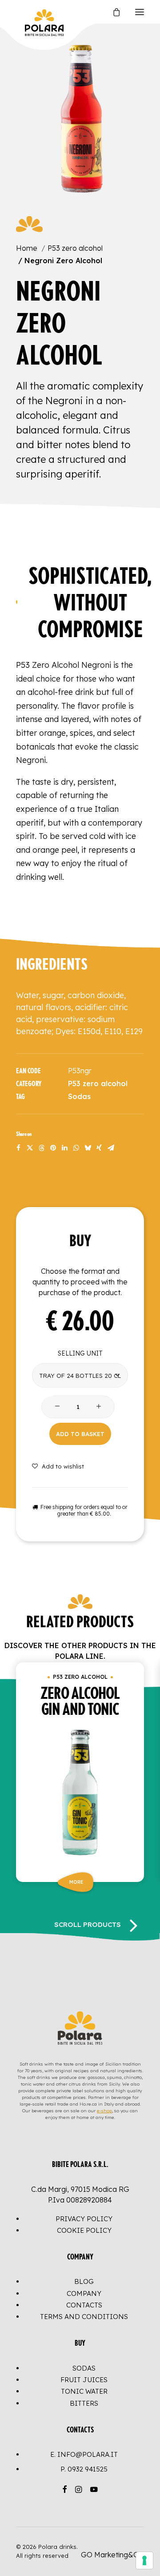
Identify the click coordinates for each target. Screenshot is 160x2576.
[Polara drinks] (25, 12)
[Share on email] (111, 1148)
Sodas (79, 1096)
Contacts (84, 2305)
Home (27, 248)
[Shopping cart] (112, 12)
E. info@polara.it (84, 2454)
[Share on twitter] (30, 1148)
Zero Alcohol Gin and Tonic (80, 1702)
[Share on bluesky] (88, 1148)
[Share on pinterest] (53, 1148)
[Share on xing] (99, 1148)
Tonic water (84, 2391)
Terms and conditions (84, 2317)
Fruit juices (84, 2380)
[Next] (133, 1925)
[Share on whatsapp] (76, 1148)
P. (84, 2469)
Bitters (84, 2403)
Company (84, 2293)
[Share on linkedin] (64, 1148)
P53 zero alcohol (75, 248)
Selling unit (80, 1353)
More (76, 1882)
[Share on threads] (41, 1148)
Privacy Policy (84, 2219)
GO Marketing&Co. (112, 2555)
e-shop (104, 2111)
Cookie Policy (84, 2230)
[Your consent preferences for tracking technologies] (144, 2560)
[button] (140, 12)
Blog (84, 2281)
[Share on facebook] (18, 1148)
